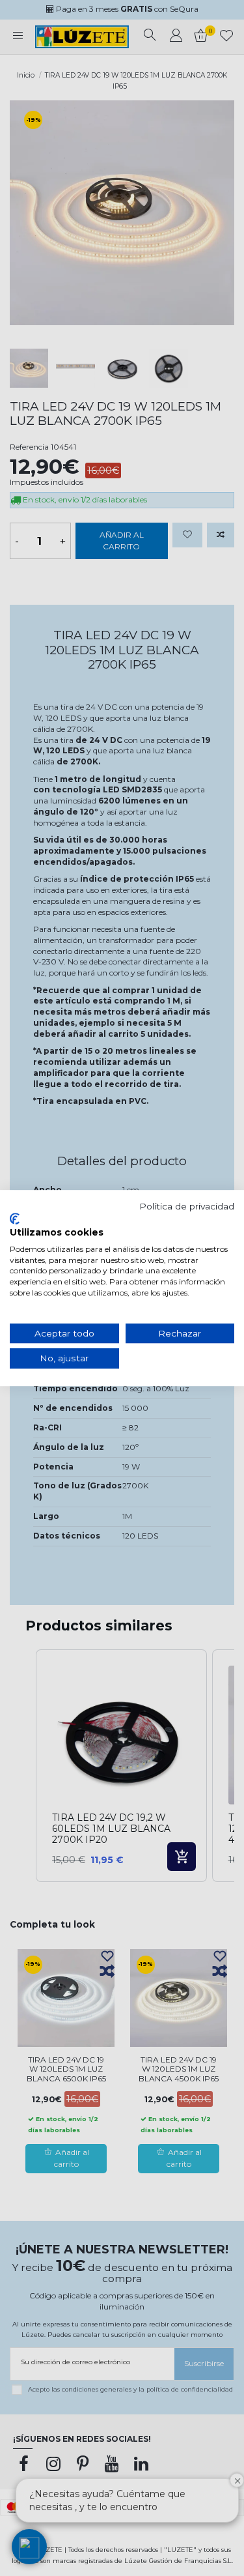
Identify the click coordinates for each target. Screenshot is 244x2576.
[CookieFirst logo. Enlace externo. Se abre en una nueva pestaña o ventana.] (15, 1219)
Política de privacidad (187, 1206)
